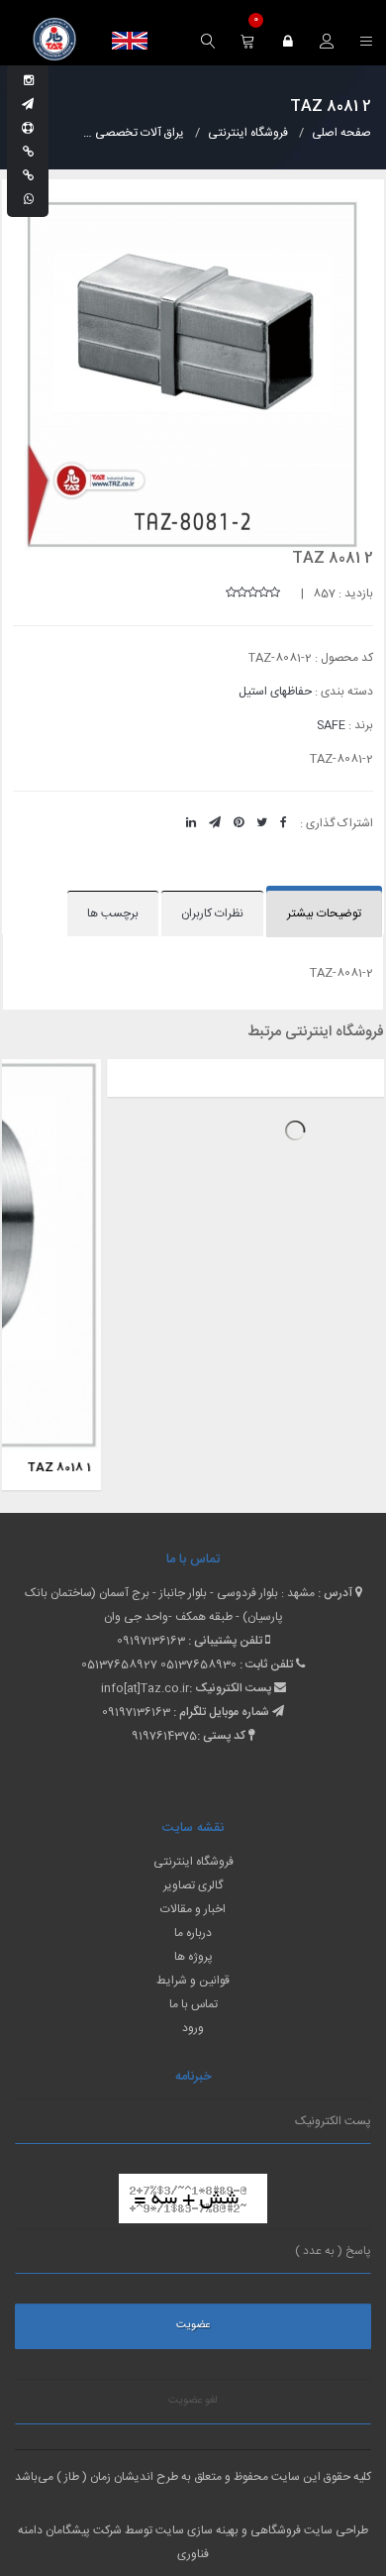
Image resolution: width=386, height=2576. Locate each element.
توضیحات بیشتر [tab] (324, 913)
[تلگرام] (28, 105)
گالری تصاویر (193, 1885)
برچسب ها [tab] (113, 913)
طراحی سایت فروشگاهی (308, 2530)
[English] (130, 41)
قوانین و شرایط (193, 1981)
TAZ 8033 (351, 1075)
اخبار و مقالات (193, 1909)
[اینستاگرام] (29, 81)
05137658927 (119, 1664)
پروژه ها (193, 1957)
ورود (193, 2028)
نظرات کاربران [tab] (212, 913)
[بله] (28, 153)
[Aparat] (28, 129)
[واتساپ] (29, 200)
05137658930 (198, 1664)
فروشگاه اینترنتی (193, 1862)
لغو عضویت (193, 2401)
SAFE (331, 725)
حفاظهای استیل (275, 692)
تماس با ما (193, 2004)
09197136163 (151, 1641)
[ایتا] (28, 176)
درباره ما (193, 1933)
